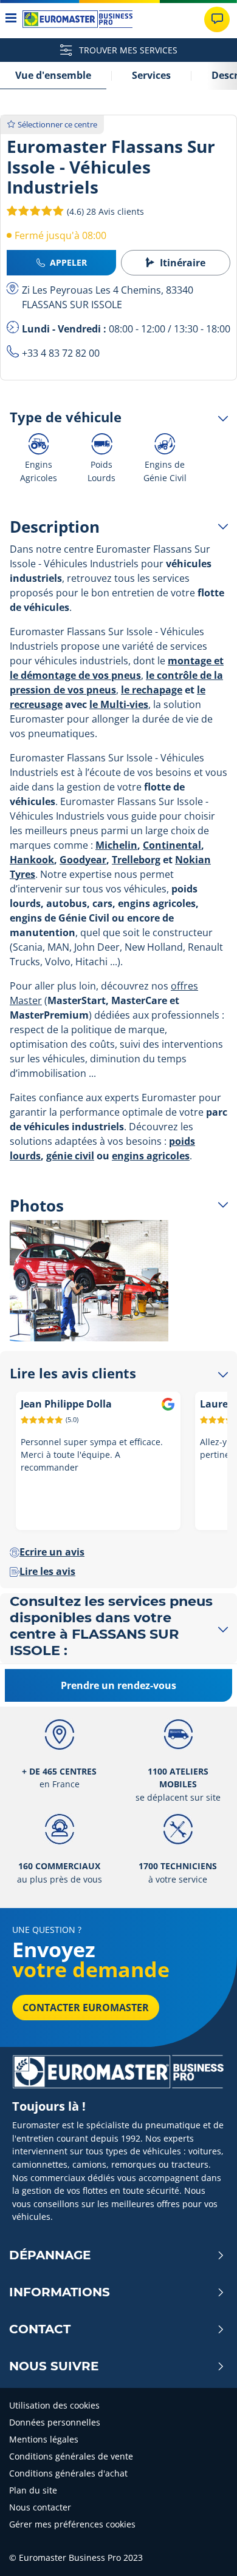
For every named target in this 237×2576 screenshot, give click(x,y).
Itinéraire (183, 263)
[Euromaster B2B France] (77, 19)
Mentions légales (44, 2439)
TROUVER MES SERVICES (127, 50)
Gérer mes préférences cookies (72, 2524)
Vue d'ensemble (53, 75)
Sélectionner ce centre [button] (57, 124)
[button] (104, 211)
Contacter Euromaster (86, 2008)
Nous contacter (40, 2507)
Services (151, 75)
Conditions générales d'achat (68, 2473)
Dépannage (50, 2255)
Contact (40, 2329)
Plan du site (33, 2490)
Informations (60, 2292)
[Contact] (217, 19)
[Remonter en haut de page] (205, 2550)
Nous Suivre (54, 2366)
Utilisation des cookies (54, 2405)
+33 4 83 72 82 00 (61, 353)
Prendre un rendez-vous (118, 1685)
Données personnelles (55, 2422)
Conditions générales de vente (71, 2456)
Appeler (68, 262)
